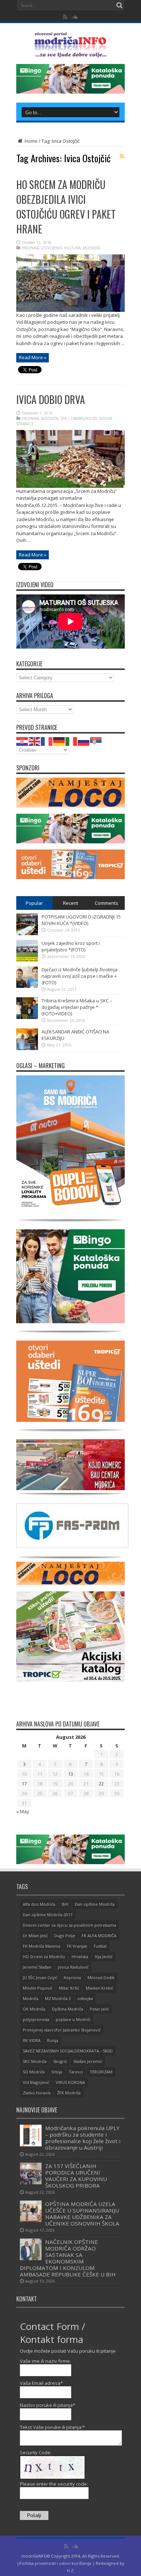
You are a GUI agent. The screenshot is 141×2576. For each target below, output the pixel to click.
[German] (59, 741)
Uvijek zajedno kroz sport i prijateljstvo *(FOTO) (71, 946)
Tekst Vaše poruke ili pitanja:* (52, 2427)
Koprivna (72, 1977)
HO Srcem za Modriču (44, 1956)
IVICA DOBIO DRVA (51, 399)
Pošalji (34, 2515)
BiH (65, 1904)
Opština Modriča (67, 2009)
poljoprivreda (36, 2019)
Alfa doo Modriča (39, 1904)
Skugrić (60, 2061)
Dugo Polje (65, 1936)
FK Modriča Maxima (42, 1946)
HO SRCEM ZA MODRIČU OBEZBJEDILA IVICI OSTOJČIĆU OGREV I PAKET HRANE (66, 207)
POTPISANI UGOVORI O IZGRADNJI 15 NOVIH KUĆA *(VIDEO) (81, 920)
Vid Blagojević (36, 2082)
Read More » (33, 357)
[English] (35, 741)
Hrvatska (80, 1956)
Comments (106, 903)
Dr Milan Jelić (35, 1936)
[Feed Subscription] (122, 156)
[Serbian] (96, 741)
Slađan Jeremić (88, 2061)
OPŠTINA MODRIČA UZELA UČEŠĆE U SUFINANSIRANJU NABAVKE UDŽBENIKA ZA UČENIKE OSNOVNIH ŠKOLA (82, 2214)
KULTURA (72, 248)
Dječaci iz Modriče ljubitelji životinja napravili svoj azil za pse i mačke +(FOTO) (80, 976)
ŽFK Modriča (69, 2093)
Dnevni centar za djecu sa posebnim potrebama (69, 1925)
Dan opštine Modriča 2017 (48, 1915)
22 (101, 1784)
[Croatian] (22, 741)
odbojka (85, 1998)
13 (70, 1774)
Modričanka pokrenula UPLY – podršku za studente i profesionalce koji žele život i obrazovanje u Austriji (83, 2138)
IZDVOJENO (52, 248)
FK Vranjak (77, 1946)
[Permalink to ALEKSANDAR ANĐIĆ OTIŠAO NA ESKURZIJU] (27, 1048)
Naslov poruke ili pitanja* (48, 2405)
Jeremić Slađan (37, 1967)
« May (23, 1811)
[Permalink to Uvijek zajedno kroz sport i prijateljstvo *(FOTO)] (27, 960)
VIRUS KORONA (70, 2082)
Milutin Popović (38, 1988)
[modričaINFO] (70, 52)
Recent (70, 903)
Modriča (31, 1998)
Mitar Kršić (69, 1988)
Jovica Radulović (73, 1967)
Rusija (53, 2040)
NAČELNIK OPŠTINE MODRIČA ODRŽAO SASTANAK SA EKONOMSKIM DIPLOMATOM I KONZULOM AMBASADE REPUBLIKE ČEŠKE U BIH (68, 2258)
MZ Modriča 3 (58, 1998)
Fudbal (100, 1946)
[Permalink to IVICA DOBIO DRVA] (70, 486)
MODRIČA (91, 248)
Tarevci (76, 2072)
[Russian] (84, 741)
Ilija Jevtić (104, 1956)
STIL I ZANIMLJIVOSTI (79, 418)
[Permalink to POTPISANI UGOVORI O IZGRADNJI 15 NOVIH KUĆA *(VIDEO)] (27, 933)
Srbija (57, 2072)
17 (24, 1784)
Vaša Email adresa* (41, 2383)
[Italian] (72, 741)
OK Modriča (34, 2009)
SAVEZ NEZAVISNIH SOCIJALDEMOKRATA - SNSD (68, 2051)
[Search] (119, 5)
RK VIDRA (32, 2040)
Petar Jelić (99, 2009)
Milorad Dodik (101, 1977)
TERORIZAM (101, 2072)
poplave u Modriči (73, 2019)
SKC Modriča (35, 2061)
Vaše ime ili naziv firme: (45, 2361)
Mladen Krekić (99, 1988)
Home (31, 141)
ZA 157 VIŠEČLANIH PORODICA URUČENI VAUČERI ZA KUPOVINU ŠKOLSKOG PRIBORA (76, 2176)
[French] (47, 741)
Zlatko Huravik (37, 2093)
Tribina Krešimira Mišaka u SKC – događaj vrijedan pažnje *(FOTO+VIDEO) (77, 1007)
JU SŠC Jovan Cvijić (40, 1977)
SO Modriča (34, 2072)
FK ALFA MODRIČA (99, 1936)
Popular (34, 903)
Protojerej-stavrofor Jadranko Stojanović (62, 2030)
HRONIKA (30, 248)
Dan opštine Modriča (95, 1904)
